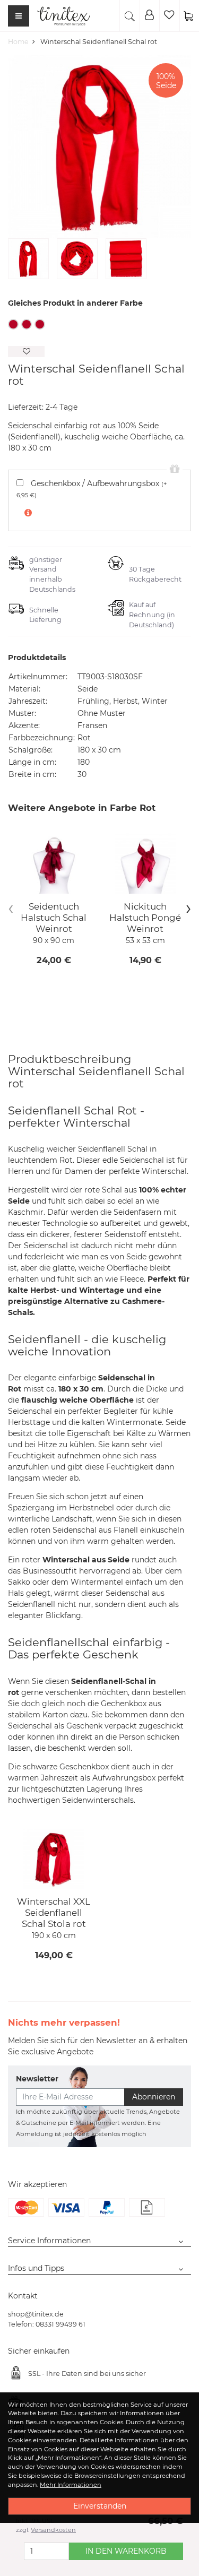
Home (18, 42)
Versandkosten (53, 2530)
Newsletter (37, 2079)
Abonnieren (154, 2097)
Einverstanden (100, 2506)
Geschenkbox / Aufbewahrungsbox (92, 489)
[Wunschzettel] (169, 16)
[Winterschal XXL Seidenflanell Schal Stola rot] (54, 1859)
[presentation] (11, 908)
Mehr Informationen (71, 2485)
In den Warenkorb (126, 2551)
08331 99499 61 (60, 2324)
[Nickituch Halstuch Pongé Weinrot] (146, 864)
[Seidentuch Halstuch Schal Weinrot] (54, 864)
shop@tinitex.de (36, 2314)
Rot (13, 324)
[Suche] (129, 16)
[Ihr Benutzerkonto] (150, 16)
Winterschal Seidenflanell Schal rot (99, 42)
